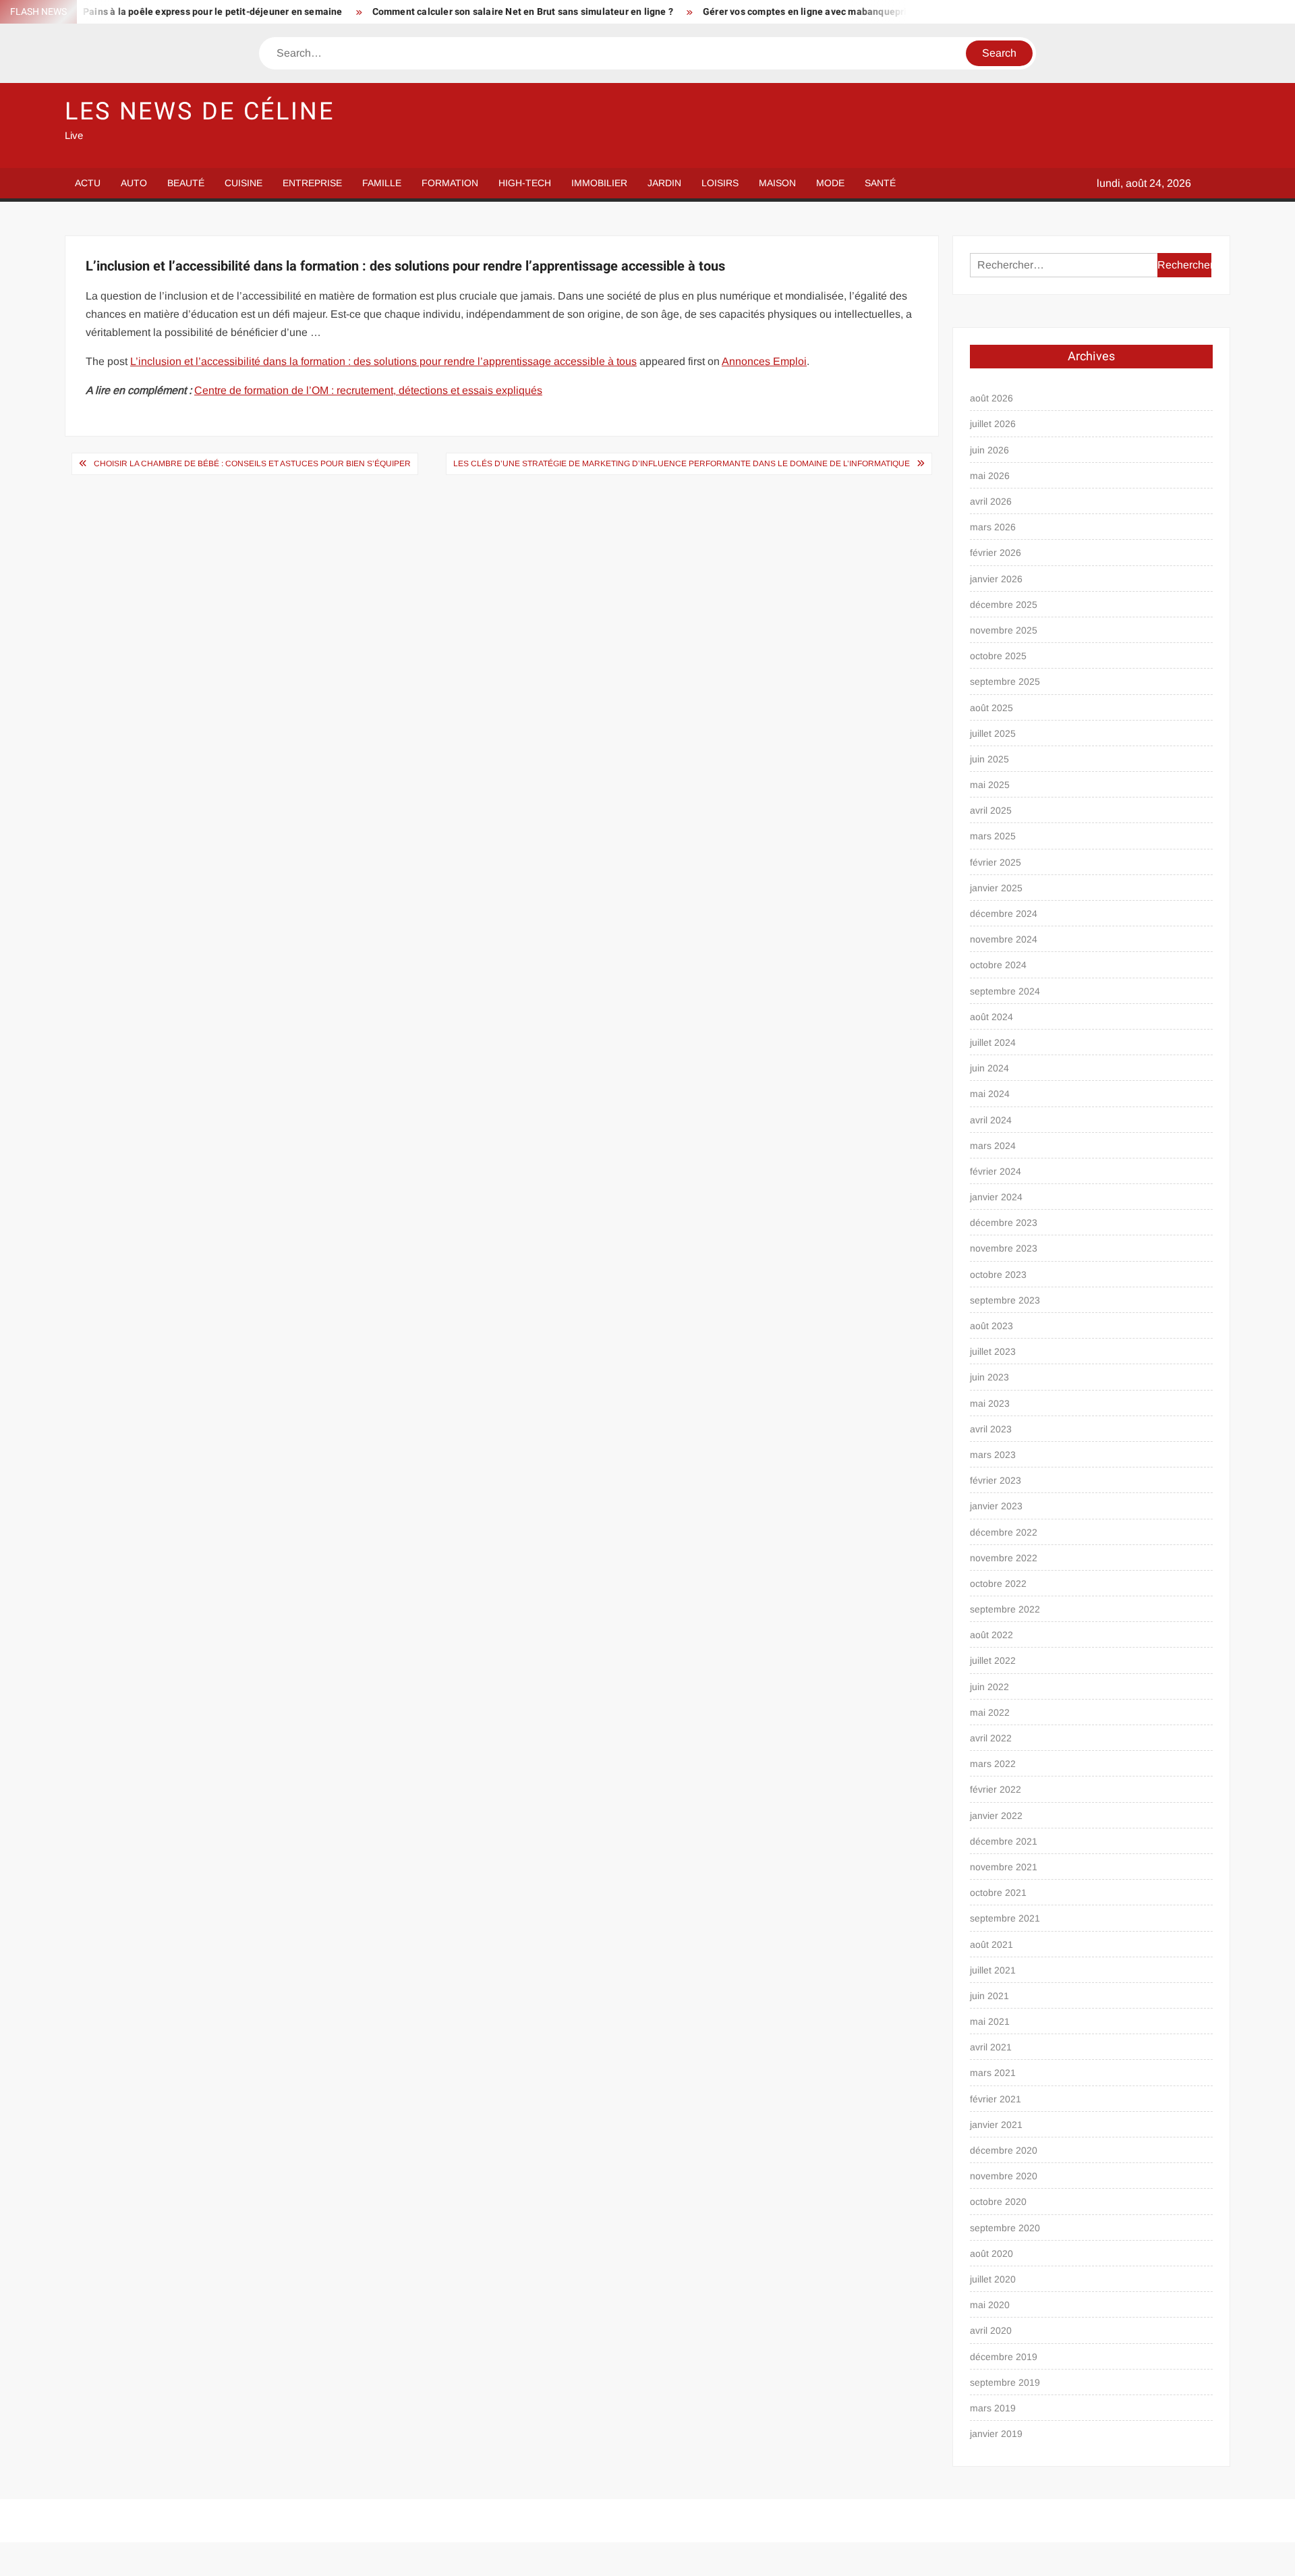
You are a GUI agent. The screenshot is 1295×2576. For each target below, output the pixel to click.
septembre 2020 (1005, 2228)
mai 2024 (990, 1094)
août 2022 (991, 1635)
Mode (830, 183)
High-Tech (525, 183)
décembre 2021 (1004, 1841)
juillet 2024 (993, 1042)
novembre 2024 (1004, 939)
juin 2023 (989, 1377)
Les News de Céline (200, 112)
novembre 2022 (1004, 1558)
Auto (134, 183)
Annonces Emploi (764, 361)
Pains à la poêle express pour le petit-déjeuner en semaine (154, 12)
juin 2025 (989, 759)
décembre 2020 (1004, 2150)
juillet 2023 (993, 1351)
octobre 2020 (998, 2202)
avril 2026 (991, 501)
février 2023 (996, 1480)
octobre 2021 (998, 1893)
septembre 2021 (1005, 1918)
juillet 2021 (993, 1970)
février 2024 (996, 1171)
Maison (777, 183)
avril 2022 (991, 1738)
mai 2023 (990, 1403)
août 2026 (991, 398)
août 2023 (991, 1326)
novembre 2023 (1004, 1248)
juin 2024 (989, 1068)
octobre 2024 (998, 965)
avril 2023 (991, 1429)
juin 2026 (989, 450)
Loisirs (720, 183)
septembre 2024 (1005, 991)
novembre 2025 (1004, 630)
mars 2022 (993, 1764)
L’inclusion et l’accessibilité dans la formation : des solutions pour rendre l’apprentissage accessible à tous (383, 361)
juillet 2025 (993, 733)
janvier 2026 (996, 579)
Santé (880, 183)
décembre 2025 (1004, 605)
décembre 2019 (1004, 2357)
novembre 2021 (1004, 1867)
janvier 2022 (996, 1816)
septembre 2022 (1005, 1609)
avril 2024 (991, 1120)
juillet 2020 (993, 2279)
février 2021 (996, 2099)
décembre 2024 (1004, 914)
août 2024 (991, 1017)
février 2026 (996, 553)
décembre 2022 (1004, 1532)
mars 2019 (993, 2408)
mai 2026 (990, 476)
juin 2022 (989, 1687)
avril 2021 (991, 2047)
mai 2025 (990, 785)
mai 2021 (990, 2021)
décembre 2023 (1004, 1223)
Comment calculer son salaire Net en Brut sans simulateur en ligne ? (463, 12)
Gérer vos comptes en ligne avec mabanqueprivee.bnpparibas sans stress (807, 12)
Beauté (186, 183)
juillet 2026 (993, 424)
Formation (450, 183)
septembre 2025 (1005, 681)
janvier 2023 (996, 1506)
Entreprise (312, 183)
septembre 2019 (1005, 2382)
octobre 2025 (998, 656)
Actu (88, 183)
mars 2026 (993, 527)
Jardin (664, 183)
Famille (382, 183)
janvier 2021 (996, 2125)
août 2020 (991, 2253)
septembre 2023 (1005, 1300)
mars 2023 (993, 1455)
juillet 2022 (993, 1660)
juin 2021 (989, 1996)
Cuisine (243, 183)
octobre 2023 (998, 1275)
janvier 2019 (996, 2434)
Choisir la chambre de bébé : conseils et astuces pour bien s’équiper (252, 464)
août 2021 (991, 1944)
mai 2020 (990, 2305)
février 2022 (996, 1789)
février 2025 (996, 862)
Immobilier (599, 183)
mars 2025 (993, 836)
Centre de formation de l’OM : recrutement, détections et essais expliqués (368, 390)
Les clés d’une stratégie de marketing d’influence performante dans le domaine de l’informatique (682, 464)
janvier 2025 (996, 888)
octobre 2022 (998, 1584)
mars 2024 (993, 1146)
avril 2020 (991, 2330)
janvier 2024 (996, 1197)
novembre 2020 (1004, 2176)
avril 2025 (991, 810)
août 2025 (991, 708)
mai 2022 (990, 1712)
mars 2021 (993, 2073)
